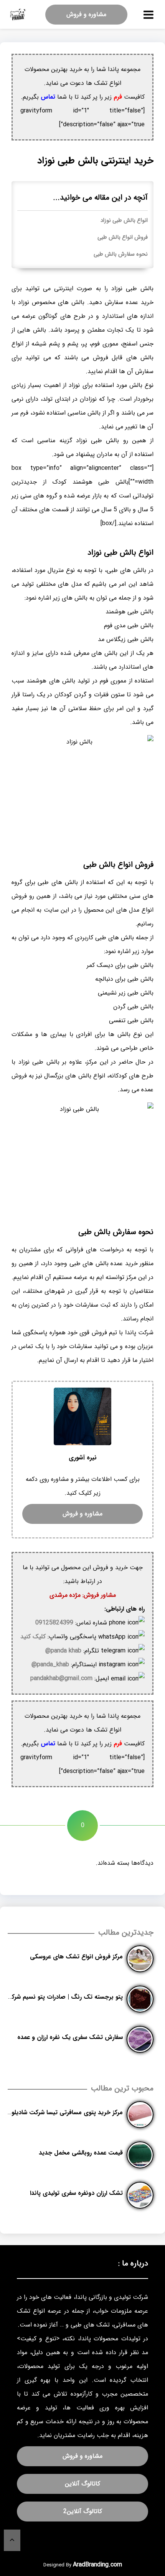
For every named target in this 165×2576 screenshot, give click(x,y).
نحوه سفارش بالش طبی (121, 254)
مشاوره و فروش (86, 14)
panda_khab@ (50, 1665)
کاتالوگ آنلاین (82, 2484)
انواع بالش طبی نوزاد (124, 221)
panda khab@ (63, 1651)
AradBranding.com (97, 2565)
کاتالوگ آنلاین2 (83, 2511)
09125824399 (54, 1623)
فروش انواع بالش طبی (123, 237)
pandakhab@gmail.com (61, 1678)
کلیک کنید (33, 1637)
